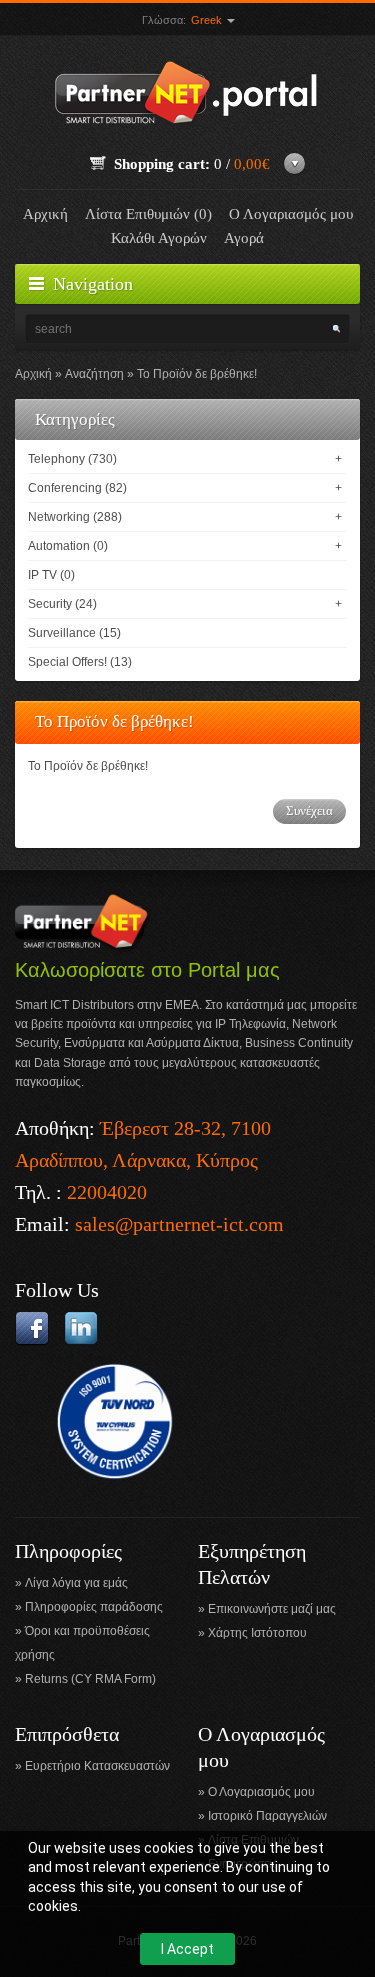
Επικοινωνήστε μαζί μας (272, 1609)
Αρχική (45, 214)
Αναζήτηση (94, 374)
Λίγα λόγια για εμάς (76, 1583)
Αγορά (244, 238)
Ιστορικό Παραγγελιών (267, 1816)
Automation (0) (68, 546)
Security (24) (62, 604)
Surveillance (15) (74, 633)
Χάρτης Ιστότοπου (257, 1633)
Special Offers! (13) (80, 662)
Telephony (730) (72, 459)
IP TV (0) (51, 575)
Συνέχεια (309, 810)
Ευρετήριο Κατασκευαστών (97, 1766)
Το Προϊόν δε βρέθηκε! (197, 374)
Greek (208, 20)
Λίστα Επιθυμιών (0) (148, 214)
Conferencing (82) (77, 488)
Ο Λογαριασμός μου (291, 214)
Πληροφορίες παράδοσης (94, 1607)
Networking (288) (75, 517)
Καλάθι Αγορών (159, 238)
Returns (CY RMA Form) (90, 1679)
